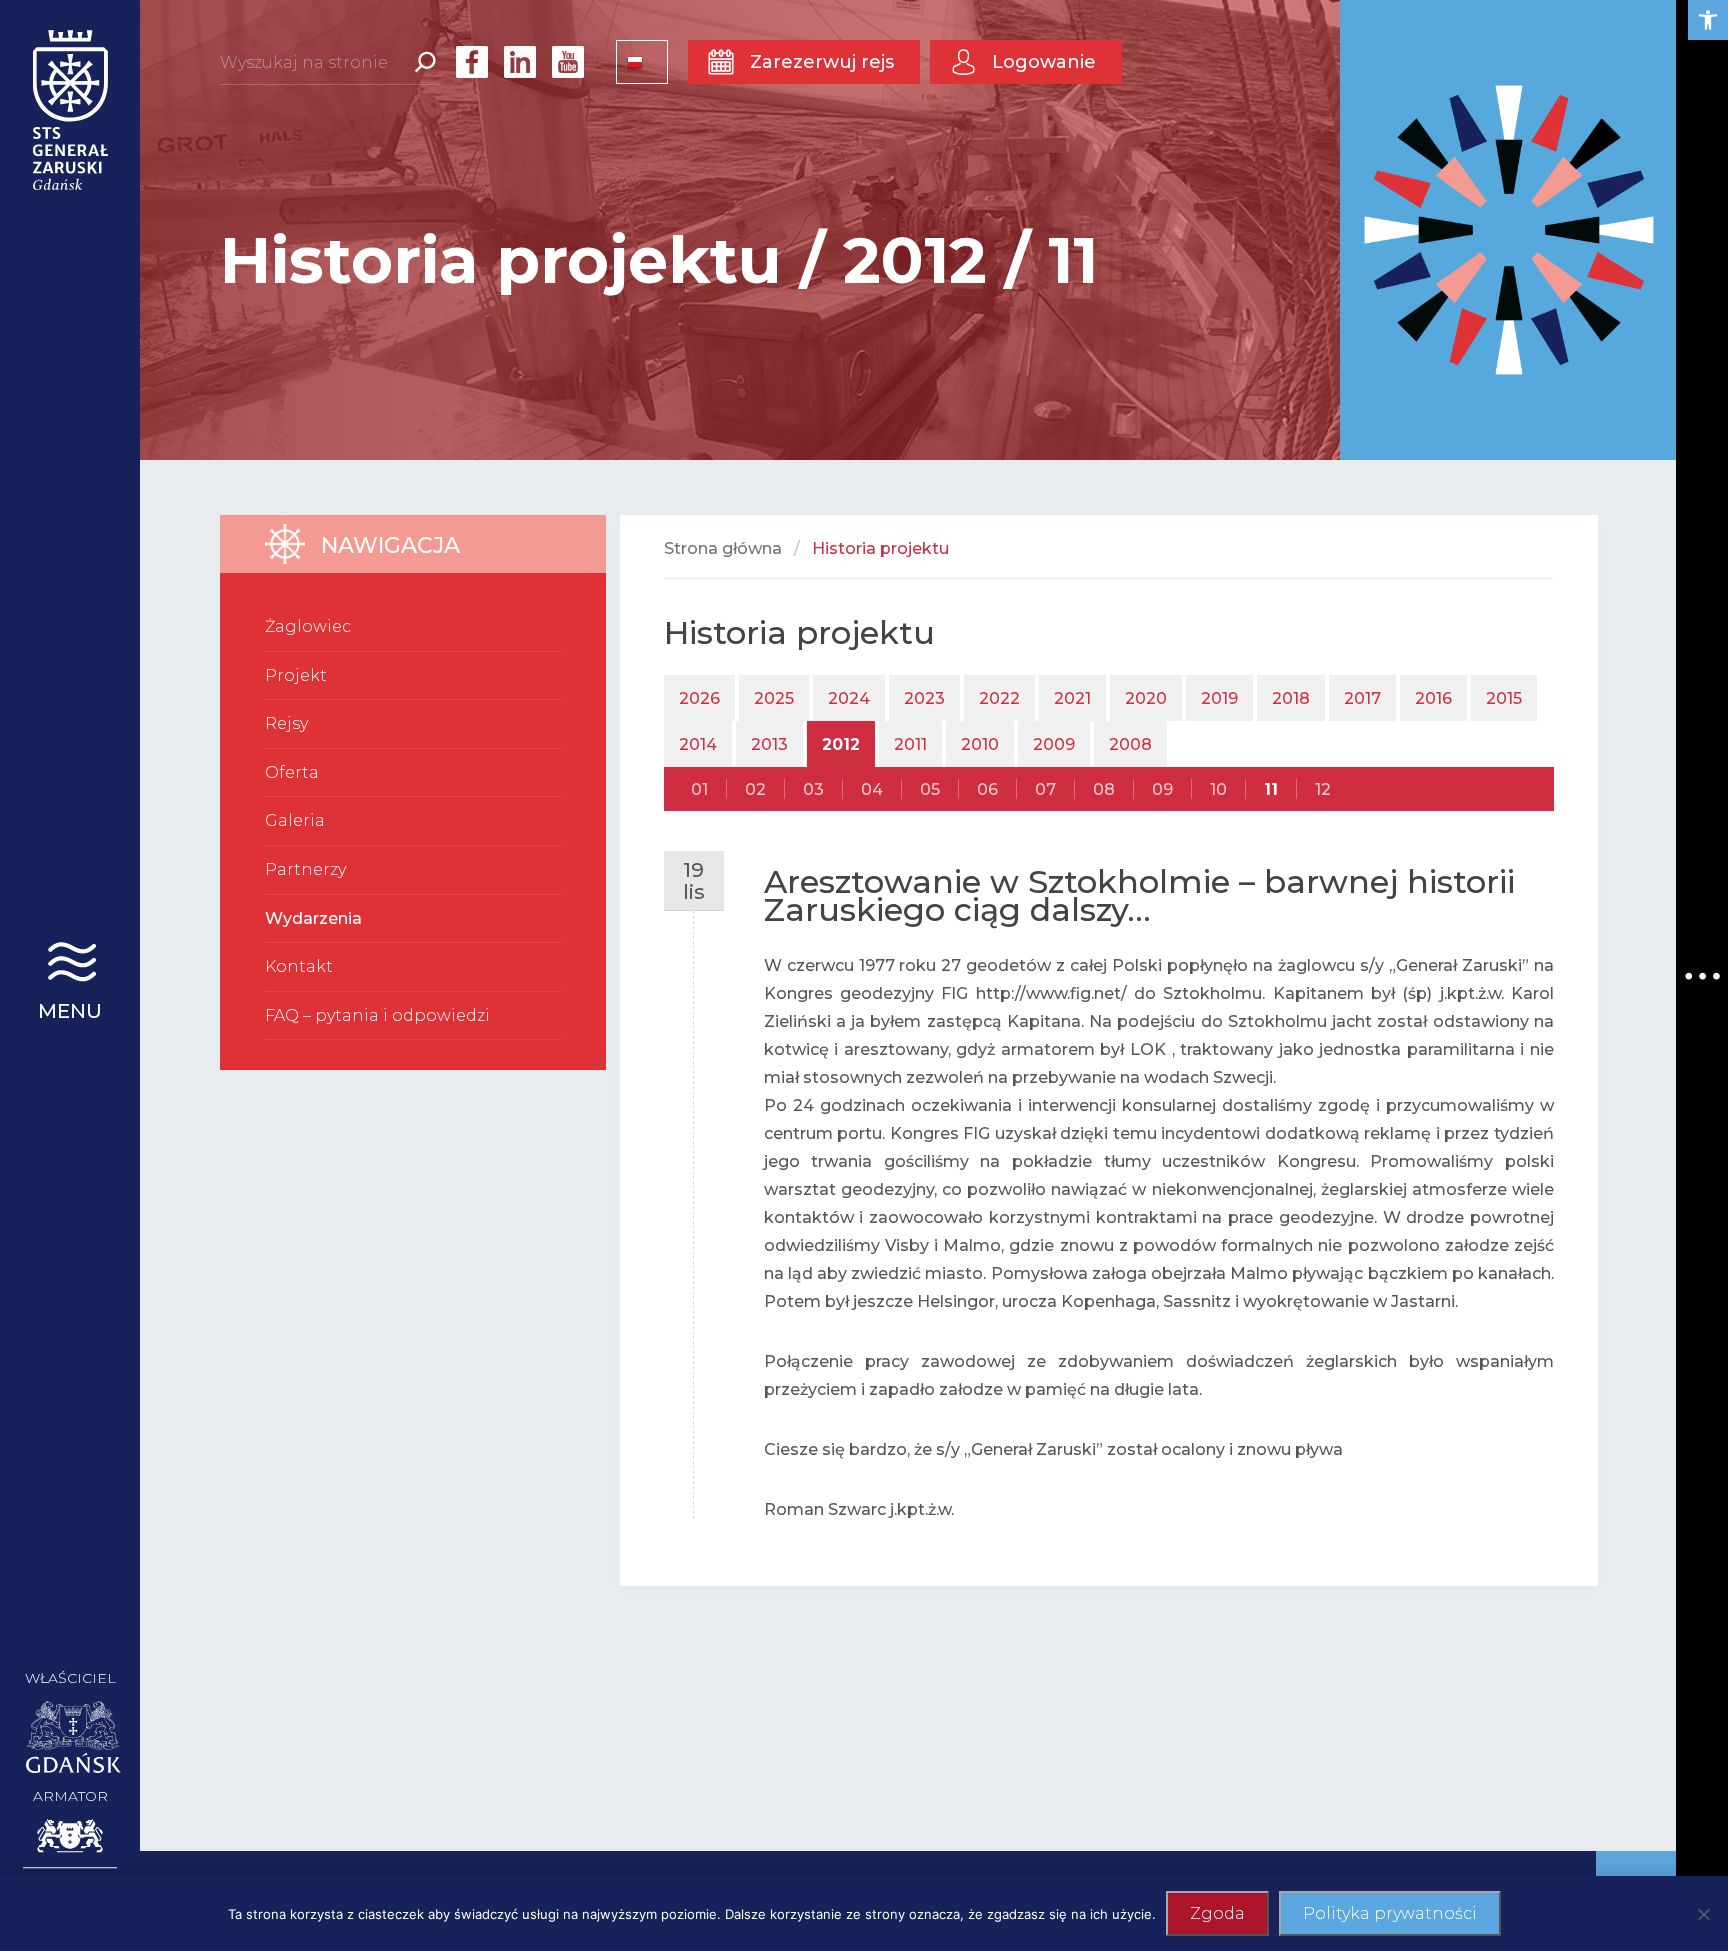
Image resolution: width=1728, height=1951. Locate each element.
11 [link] (1271, 789)
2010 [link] (980, 744)
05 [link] (930, 789)
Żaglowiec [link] (308, 626)
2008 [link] (1130, 744)
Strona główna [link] (723, 548)
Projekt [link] (296, 675)
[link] (1708, 20)
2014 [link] (698, 744)
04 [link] (872, 789)
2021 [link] (1072, 698)
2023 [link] (924, 698)
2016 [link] (1433, 698)
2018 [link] (1291, 698)
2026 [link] (699, 698)
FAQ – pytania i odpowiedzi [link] (377, 1015)
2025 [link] (774, 698)
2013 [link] (769, 744)
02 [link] (755, 789)
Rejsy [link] (286, 723)
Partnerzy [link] (305, 869)
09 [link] (1162, 789)
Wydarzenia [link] (313, 918)
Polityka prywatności (1390, 1913)
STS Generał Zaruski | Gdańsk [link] (70, 110)
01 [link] (699, 789)
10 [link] (1218, 789)
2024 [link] (849, 698)
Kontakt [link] (299, 966)
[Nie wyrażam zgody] (1703, 1914)
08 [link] (1104, 789)
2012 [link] (841, 744)
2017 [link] (1362, 698)
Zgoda (1217, 1913)
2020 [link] (1146, 698)
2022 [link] (999, 698)
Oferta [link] (292, 772)
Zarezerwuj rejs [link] (822, 62)
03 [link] (813, 789)
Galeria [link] (295, 820)
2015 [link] (1504, 698)
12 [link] (1323, 789)
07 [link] (1045, 789)
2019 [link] (1219, 698)
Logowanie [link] (1044, 62)
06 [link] (987, 789)
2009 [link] (1054, 744)
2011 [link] (910, 744)
